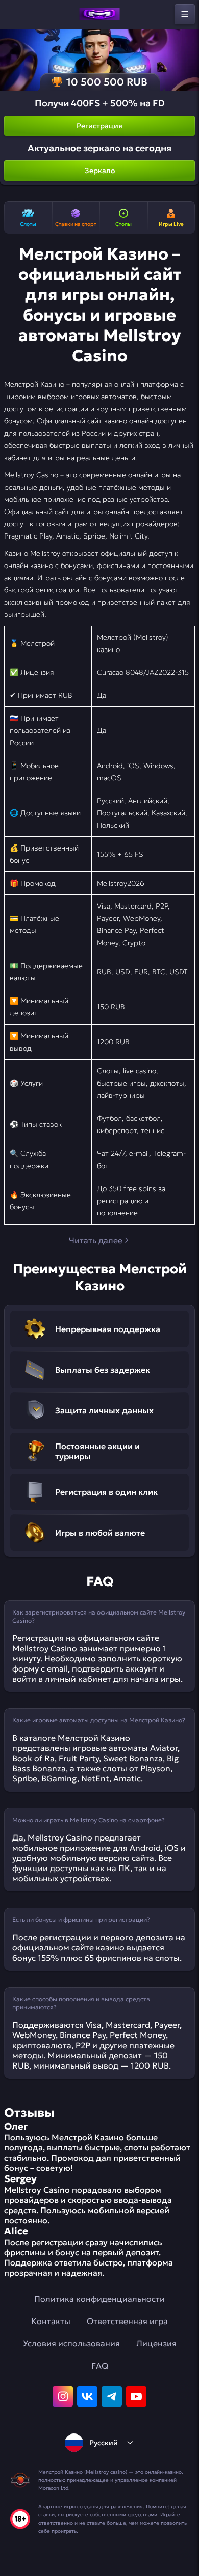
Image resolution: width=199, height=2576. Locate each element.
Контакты (51, 2321)
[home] (99, 14)
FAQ (100, 2366)
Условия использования (71, 2343)
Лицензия (156, 2343)
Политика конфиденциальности (99, 2299)
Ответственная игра (127, 2321)
